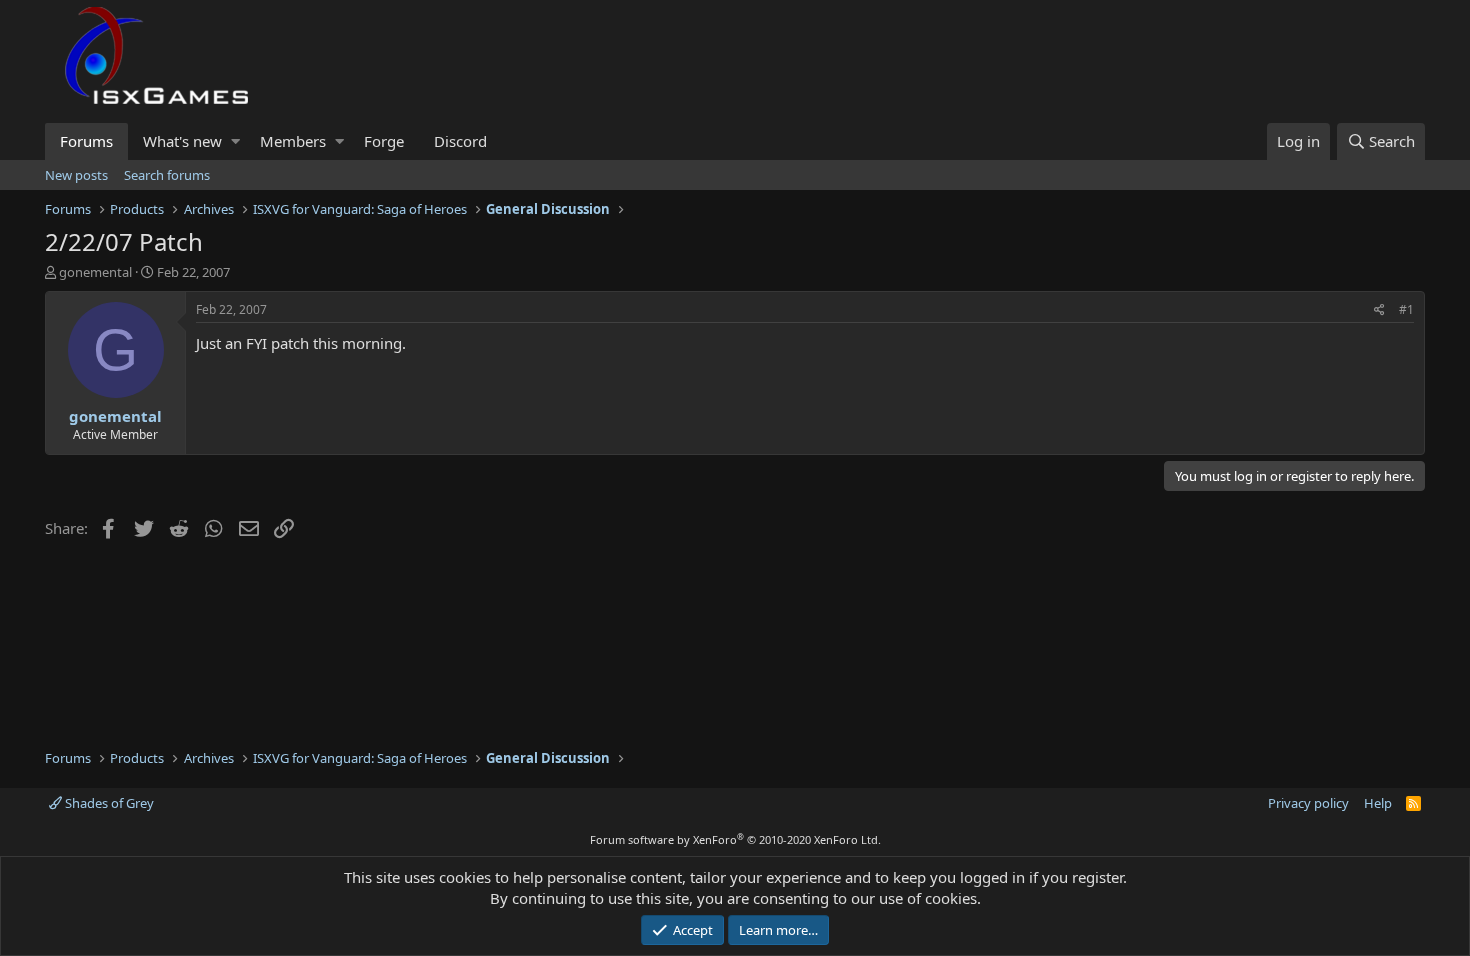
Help (1378, 803)
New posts (76, 175)
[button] (235, 141)
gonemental (95, 272)
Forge (384, 141)
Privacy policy (1308, 803)
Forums (86, 141)
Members (293, 141)
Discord (460, 141)
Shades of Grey (108, 803)
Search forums (167, 175)
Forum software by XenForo (735, 839)
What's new (182, 141)
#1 (1406, 309)
